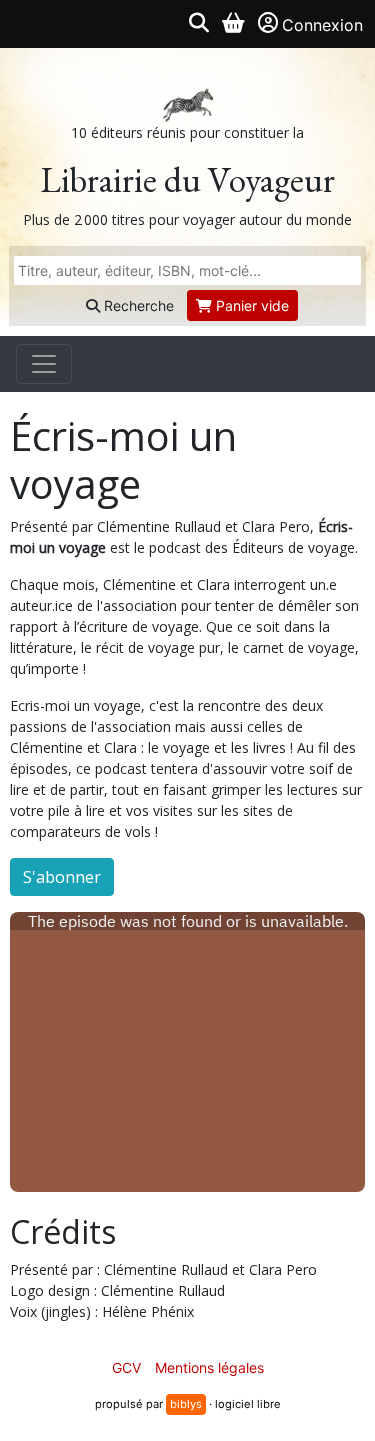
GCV (126, 1367)
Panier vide (250, 305)
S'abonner (62, 877)
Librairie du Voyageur (187, 179)
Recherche (137, 305)
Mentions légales (209, 1367)
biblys (186, 1404)
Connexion (322, 25)
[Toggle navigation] (44, 364)
